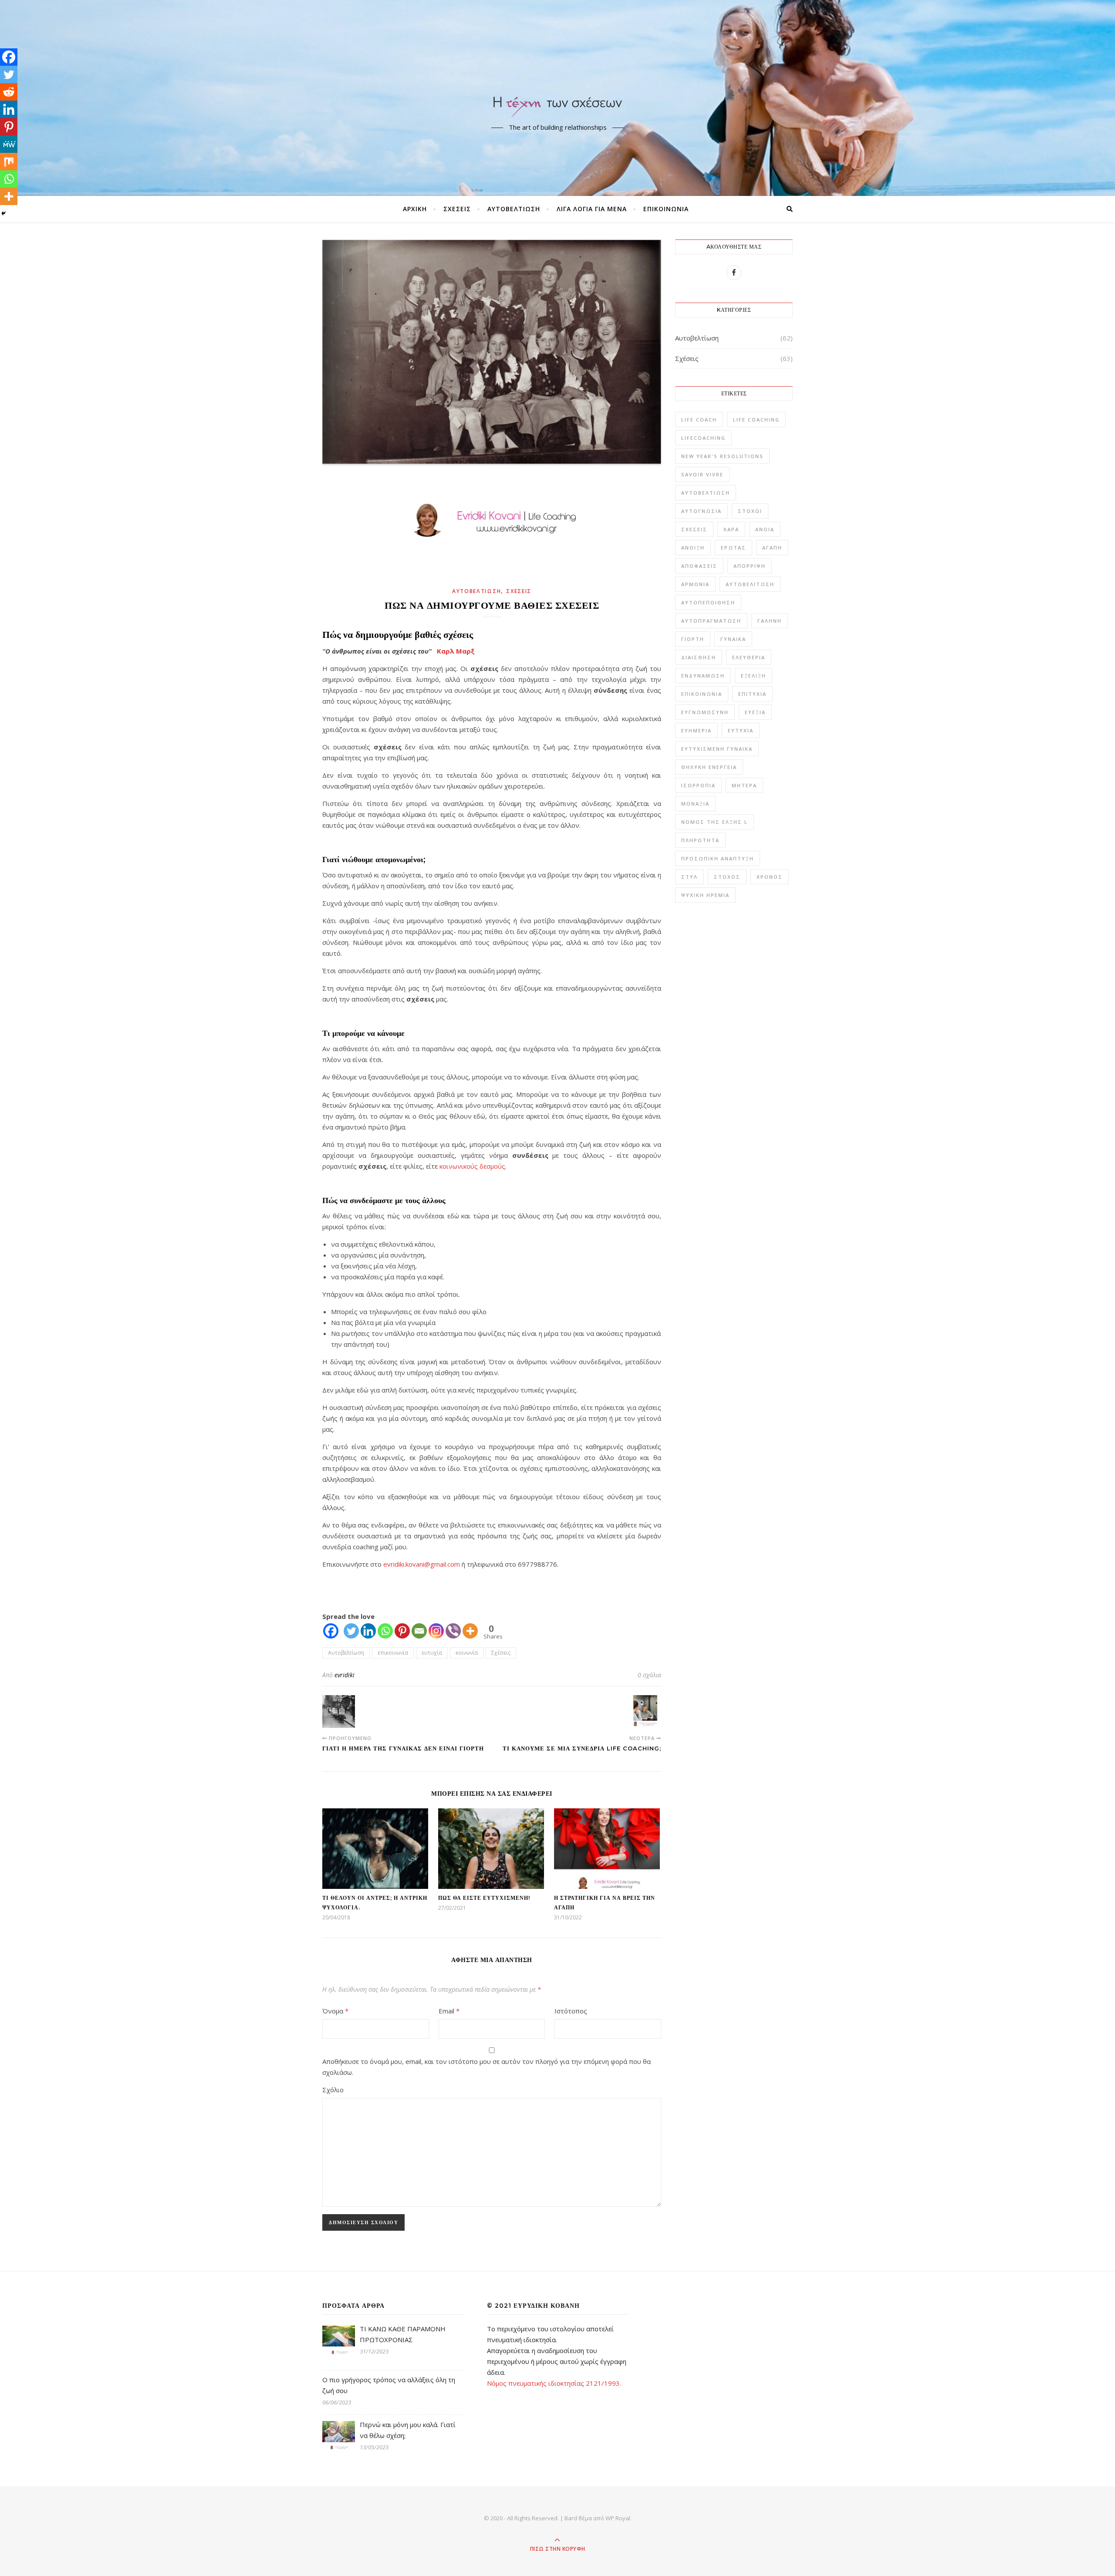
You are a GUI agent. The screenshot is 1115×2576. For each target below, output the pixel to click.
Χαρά (731, 529)
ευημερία (696, 730)
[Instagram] (436, 1631)
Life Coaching (756, 420)
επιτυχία (752, 694)
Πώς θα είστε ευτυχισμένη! (484, 1898)
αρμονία (695, 584)
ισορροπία (698, 785)
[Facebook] (331, 1631)
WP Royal (618, 2518)
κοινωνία (467, 1653)
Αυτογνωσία (701, 511)
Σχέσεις (457, 209)
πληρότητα (700, 840)
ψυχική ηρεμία (705, 895)
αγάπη (772, 548)
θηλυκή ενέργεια (709, 767)
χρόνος (770, 877)
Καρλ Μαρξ (456, 651)
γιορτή (693, 639)
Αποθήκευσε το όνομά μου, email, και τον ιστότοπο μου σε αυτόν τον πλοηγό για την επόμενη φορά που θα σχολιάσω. (487, 2067)
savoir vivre (702, 474)
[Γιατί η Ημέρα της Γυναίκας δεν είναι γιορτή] (339, 1711)
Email (449, 2011)
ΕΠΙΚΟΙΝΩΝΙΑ (666, 209)
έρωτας (733, 548)
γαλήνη (770, 621)
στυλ (689, 877)
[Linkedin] (368, 1631)
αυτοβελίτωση (750, 584)
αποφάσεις (699, 566)
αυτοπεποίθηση (708, 602)
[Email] (419, 1631)
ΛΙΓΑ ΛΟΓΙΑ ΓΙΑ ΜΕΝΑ (592, 209)
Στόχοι (750, 511)
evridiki (345, 1675)
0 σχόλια (649, 1675)
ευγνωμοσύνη (705, 712)
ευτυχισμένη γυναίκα (717, 749)
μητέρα (744, 785)
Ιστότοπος (571, 2011)
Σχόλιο (333, 2090)
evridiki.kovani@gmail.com (422, 1564)
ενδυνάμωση (703, 676)
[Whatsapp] (385, 1631)
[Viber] (453, 1631)
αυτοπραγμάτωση (711, 621)
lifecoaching (703, 438)
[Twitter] (351, 1631)
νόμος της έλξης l (715, 822)
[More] (470, 1631)
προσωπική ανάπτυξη (718, 858)
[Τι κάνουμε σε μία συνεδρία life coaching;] (645, 1711)
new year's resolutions (722, 456)
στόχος (727, 877)
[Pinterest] (402, 1631)
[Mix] (9, 162)
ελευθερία (749, 657)
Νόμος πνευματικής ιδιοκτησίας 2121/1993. (554, 2383)
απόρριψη (750, 566)
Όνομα (335, 2011)
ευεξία (755, 712)
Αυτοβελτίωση (514, 209)
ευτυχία (432, 1653)
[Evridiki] (557, 90)
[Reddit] (9, 92)
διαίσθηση (699, 657)
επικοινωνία (393, 1653)
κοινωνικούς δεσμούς (472, 1166)
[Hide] (3, 213)
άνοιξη (693, 548)
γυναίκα (733, 639)
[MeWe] (9, 144)
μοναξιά (695, 804)
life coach (699, 420)
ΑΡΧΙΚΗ (415, 209)
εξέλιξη (753, 676)
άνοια (765, 529)
